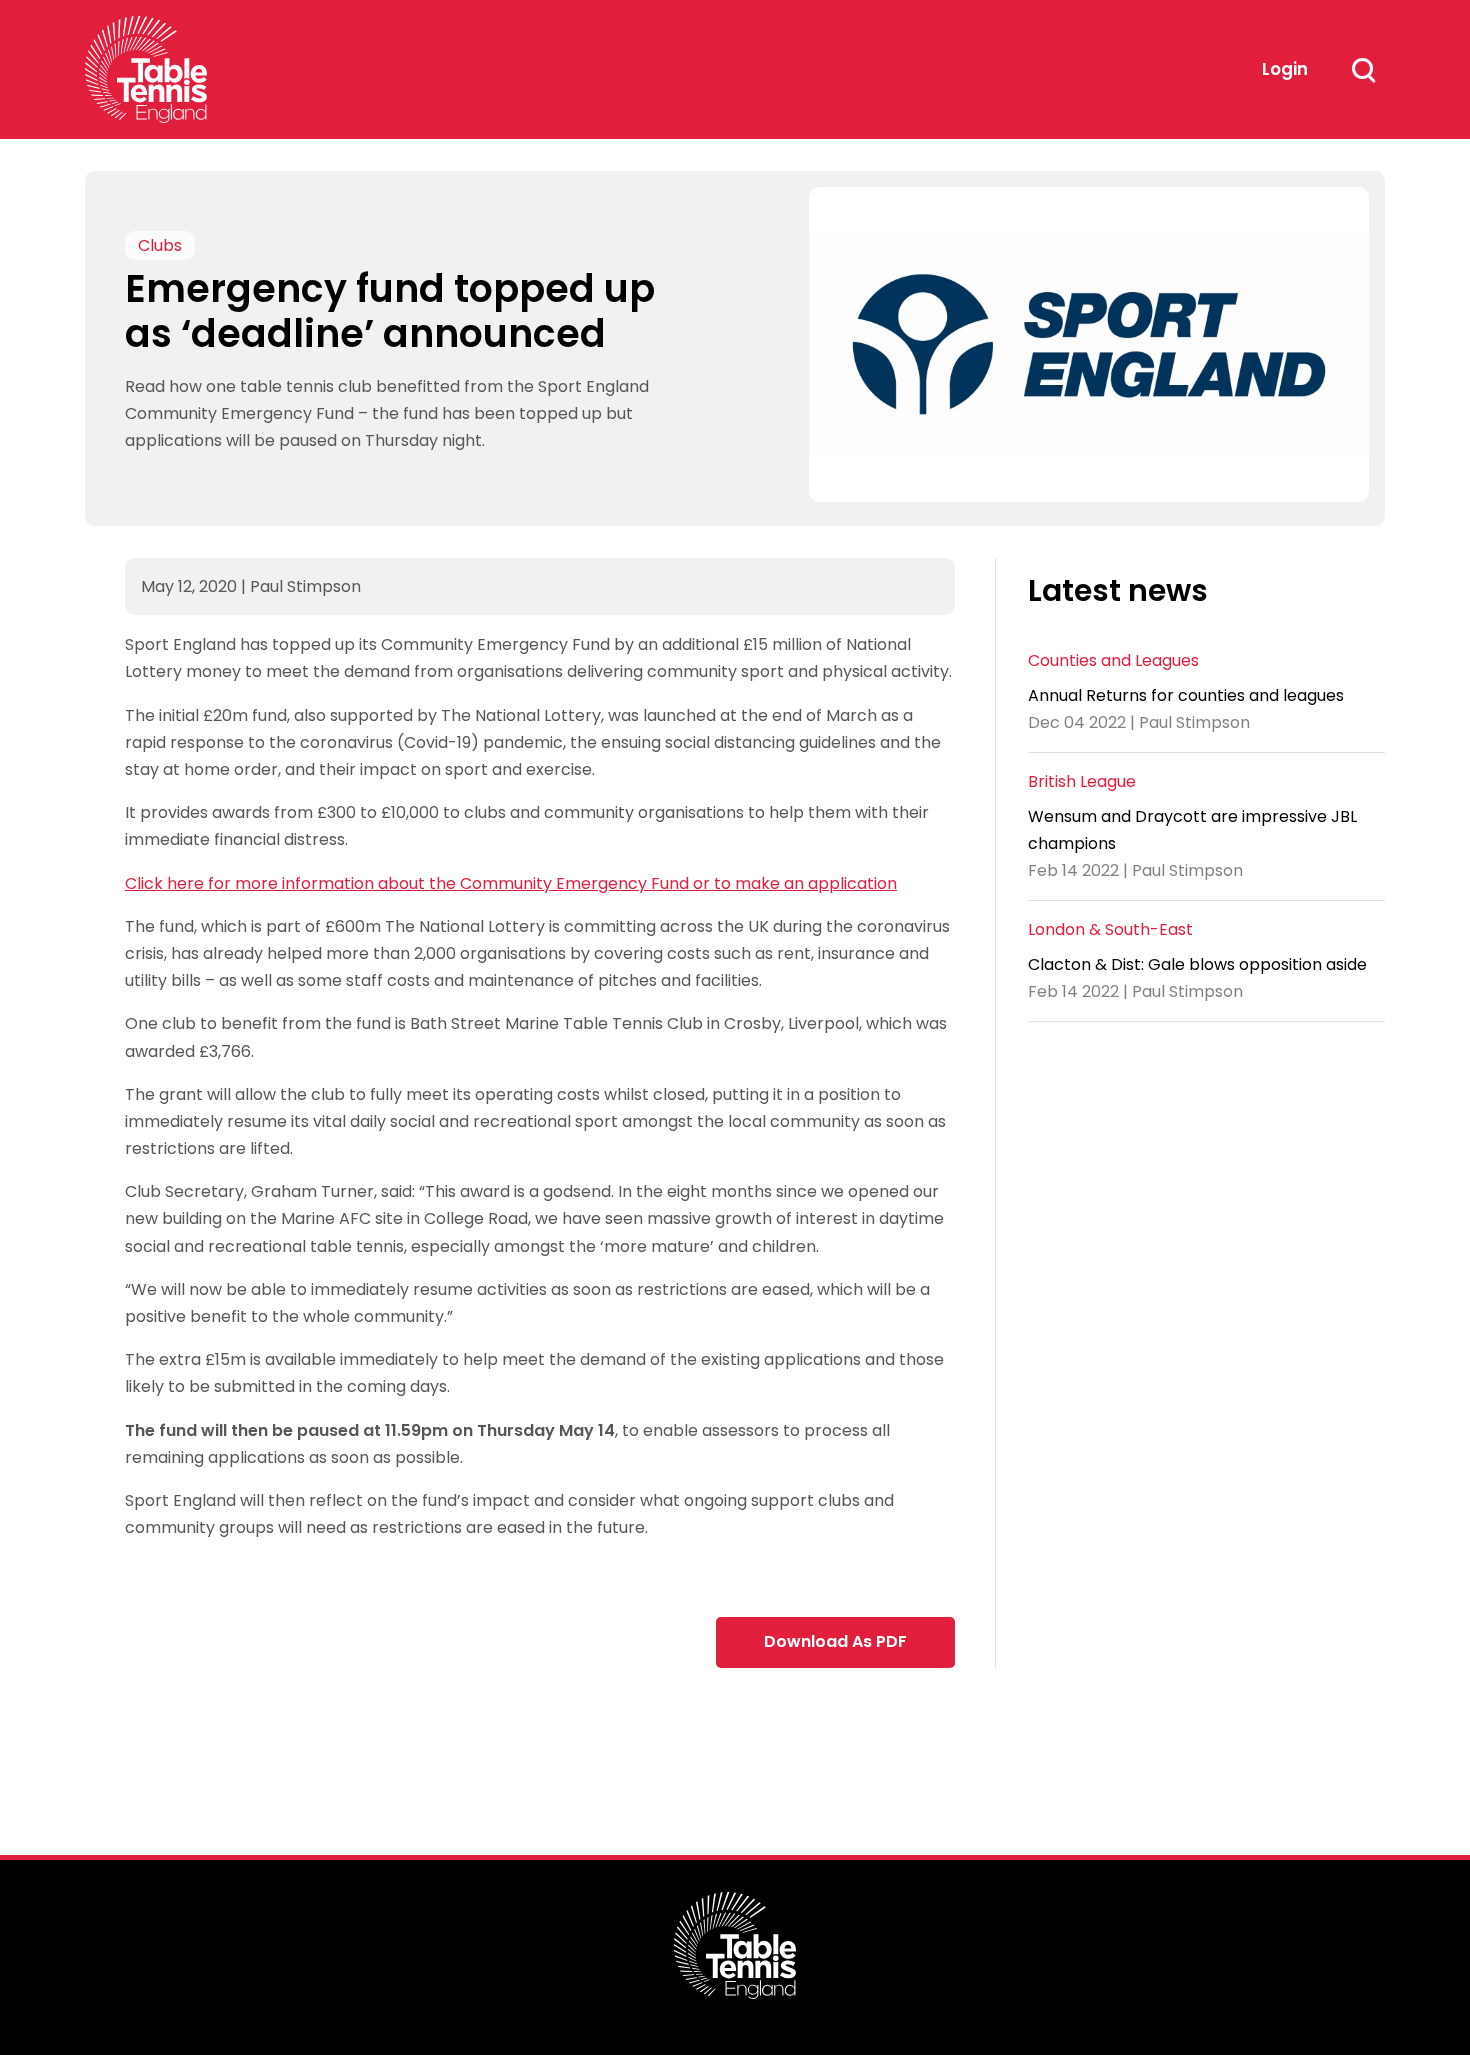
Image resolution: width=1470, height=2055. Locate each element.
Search (1363, 70)
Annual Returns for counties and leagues (1186, 694)
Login (1285, 69)
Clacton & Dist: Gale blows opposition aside (1197, 964)
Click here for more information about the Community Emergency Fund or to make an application (511, 883)
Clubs (160, 245)
